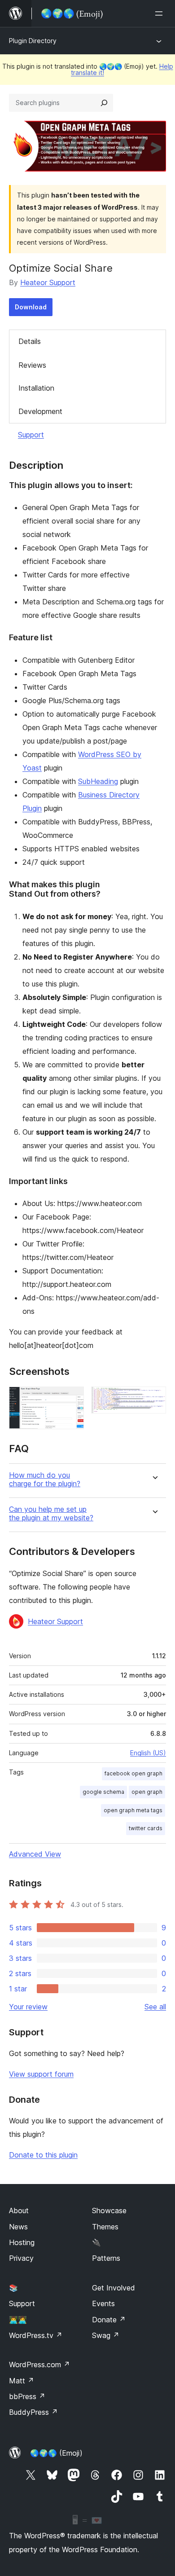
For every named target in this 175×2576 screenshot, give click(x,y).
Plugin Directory (33, 41)
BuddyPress (33, 2412)
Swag (106, 2335)
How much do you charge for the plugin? (45, 1480)
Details (30, 341)
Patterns (106, 2258)
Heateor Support (48, 282)
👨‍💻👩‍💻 (18, 2320)
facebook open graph (133, 1773)
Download (31, 307)
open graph (147, 1792)
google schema (103, 1792)
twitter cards (146, 1828)
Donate (109, 2320)
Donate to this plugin (43, 2155)
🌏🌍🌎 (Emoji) (56, 2453)
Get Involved (114, 2288)
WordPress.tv (36, 2335)
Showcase (109, 2211)
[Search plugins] (104, 103)
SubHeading (98, 781)
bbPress (27, 2396)
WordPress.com (39, 2365)
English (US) (148, 1753)
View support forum (41, 2074)
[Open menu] (161, 13)
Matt (22, 2381)
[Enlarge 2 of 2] (154, 1399)
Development (40, 411)
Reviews (32, 365)
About (19, 2211)
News (18, 2227)
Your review (28, 2007)
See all (155, 2007)
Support (31, 435)
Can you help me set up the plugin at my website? (51, 1514)
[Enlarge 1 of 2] (72, 1399)
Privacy (21, 2258)
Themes (105, 2227)
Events (103, 2303)
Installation (36, 388)
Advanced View (35, 1854)
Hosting (22, 2242)
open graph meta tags (133, 1810)
